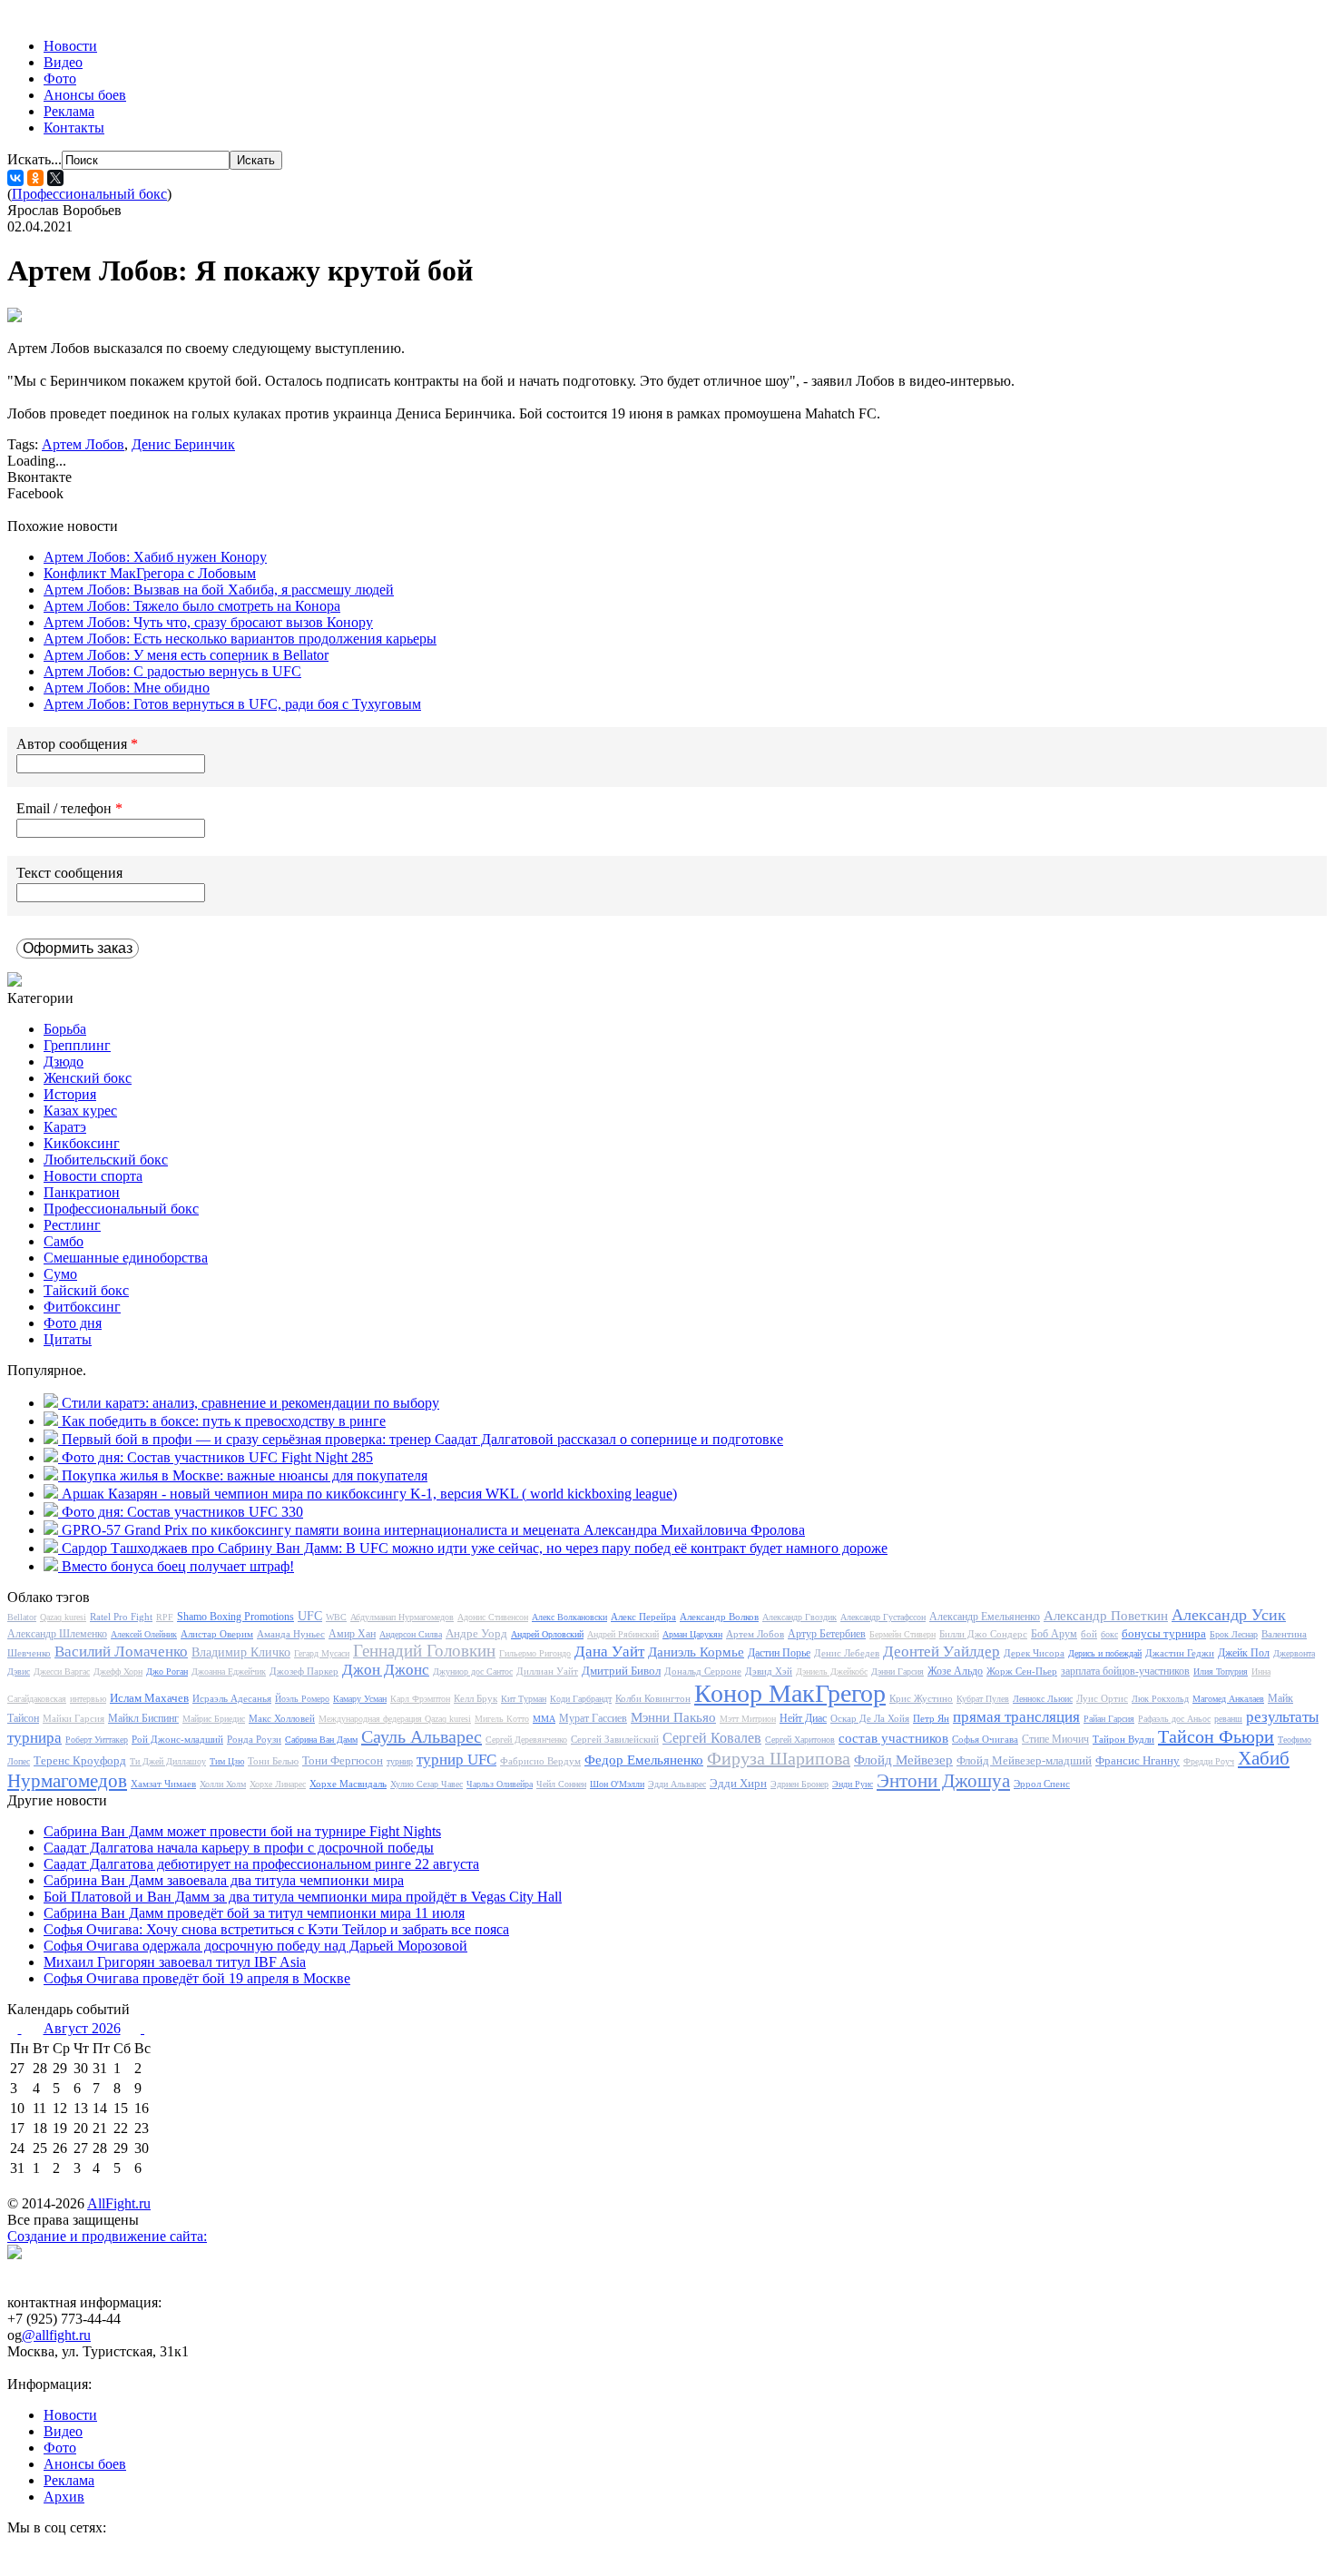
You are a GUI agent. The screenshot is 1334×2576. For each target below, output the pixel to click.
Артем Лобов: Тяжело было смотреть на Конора (192, 606)
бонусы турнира (1164, 1633)
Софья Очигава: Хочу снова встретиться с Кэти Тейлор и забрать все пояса (276, 1929)
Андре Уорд (476, 1633)
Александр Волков (719, 1617)
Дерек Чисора (1034, 1653)
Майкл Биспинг (143, 1718)
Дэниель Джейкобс (832, 1671)
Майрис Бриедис (214, 1719)
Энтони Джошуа (943, 1781)
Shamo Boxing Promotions (235, 1617)
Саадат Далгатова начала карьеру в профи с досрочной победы (239, 1848)
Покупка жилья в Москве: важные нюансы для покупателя (245, 1475)
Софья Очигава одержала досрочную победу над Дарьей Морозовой (255, 1946)
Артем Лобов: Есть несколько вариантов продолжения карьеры (240, 639)
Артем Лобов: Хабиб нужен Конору (155, 557)
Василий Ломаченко (121, 1652)
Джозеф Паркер (304, 1671)
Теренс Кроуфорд (80, 1760)
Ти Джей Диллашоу (168, 1761)
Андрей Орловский (547, 1634)
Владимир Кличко (241, 1652)
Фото (60, 79)
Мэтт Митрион (748, 1719)
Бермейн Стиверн (902, 1634)
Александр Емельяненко (985, 1617)
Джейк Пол (1244, 1653)
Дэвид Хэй (769, 1671)
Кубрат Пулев (983, 1699)
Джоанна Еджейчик (229, 1671)
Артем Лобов (83, 444)
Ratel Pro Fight (121, 1617)
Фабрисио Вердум (540, 1761)
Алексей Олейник (144, 1634)
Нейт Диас (803, 1718)
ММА (544, 1719)
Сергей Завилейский (615, 1739)
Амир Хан (352, 1634)
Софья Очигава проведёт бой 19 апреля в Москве (197, 1978)
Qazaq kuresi (63, 1617)
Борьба (65, 1029)
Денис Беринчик (183, 444)
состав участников (893, 1738)
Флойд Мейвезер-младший (1024, 1760)
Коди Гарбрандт (581, 1699)
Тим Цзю (227, 1761)
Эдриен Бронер (799, 1784)
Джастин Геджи (1180, 1653)
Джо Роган (167, 1671)
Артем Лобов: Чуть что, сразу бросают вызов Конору (208, 622)
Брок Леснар (1234, 1634)
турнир (400, 1761)
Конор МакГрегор (790, 1693)
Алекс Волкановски (569, 1617)
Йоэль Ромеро (302, 1699)
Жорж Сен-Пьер (1022, 1671)
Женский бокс (88, 1078)
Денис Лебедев (847, 1653)
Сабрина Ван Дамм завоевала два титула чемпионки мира (224, 1880)
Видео (63, 62)
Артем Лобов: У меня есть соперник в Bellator (186, 655)
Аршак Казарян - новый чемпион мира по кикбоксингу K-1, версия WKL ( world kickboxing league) (369, 1494)
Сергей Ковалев (712, 1738)
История (70, 1094)
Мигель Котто (502, 1719)
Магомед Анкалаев (1228, 1699)
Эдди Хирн (738, 1783)
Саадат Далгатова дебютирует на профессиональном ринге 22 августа (261, 1864)
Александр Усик (1229, 1615)
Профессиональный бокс (89, 194)
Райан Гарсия (1109, 1719)
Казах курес (80, 1111)
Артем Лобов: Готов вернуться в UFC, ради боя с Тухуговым (232, 704)
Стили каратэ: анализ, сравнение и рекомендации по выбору (250, 1403)
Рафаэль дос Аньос (1174, 1719)
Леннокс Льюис (1043, 1699)
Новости (70, 46)
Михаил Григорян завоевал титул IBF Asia (175, 1962)
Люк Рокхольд (1160, 1699)
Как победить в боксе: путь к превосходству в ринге (224, 1421)
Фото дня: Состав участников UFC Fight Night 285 (217, 1457)
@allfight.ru (56, 2335)
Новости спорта (93, 1176)
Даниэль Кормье (696, 1652)
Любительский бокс (106, 1160)
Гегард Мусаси (322, 1653)
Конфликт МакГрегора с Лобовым (150, 573)
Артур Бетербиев (827, 1634)
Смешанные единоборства (126, 1258)
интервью (88, 1699)
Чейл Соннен (561, 1784)
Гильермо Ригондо (535, 1653)
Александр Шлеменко (57, 1634)
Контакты (74, 128)
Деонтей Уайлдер (942, 1652)
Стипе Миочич (1055, 1739)
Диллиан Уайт (547, 1671)
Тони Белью (273, 1761)
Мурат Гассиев (593, 1718)
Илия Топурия (1221, 1671)
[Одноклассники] (35, 178)
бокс (1109, 1634)
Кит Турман (524, 1699)
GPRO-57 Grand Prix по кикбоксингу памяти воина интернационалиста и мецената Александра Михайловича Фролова (433, 1530)
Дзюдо (64, 1062)
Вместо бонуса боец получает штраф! (178, 1566)
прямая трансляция (1016, 1717)
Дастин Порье (779, 1653)
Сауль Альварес (422, 1736)
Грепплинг (77, 1045)
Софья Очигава (985, 1739)
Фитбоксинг (82, 1307)
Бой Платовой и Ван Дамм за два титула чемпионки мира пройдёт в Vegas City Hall (303, 1897)
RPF (165, 1617)
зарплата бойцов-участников (1125, 1671)
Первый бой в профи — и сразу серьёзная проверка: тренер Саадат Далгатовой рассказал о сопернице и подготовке (422, 1439)
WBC (336, 1617)
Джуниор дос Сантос (473, 1671)
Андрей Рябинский (623, 1634)
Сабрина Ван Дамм (321, 1740)
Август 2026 (82, 2028)
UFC (310, 1616)
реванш (1228, 1719)
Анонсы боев (85, 95)
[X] (55, 178)
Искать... (34, 159)
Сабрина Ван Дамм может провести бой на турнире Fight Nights (242, 1831)
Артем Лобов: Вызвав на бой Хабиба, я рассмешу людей (219, 590)
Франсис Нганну (1138, 1760)
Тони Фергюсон (343, 1760)
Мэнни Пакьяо (673, 1717)
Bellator (22, 1617)
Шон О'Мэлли (617, 1784)
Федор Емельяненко (644, 1760)
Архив (64, 2497)
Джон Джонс (386, 1670)
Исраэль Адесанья (232, 1698)
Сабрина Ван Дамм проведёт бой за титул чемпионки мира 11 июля (254, 1913)
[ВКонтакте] (15, 178)
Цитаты (68, 1339)
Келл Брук (476, 1698)
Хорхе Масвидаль (348, 1784)
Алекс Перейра (643, 1617)
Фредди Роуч (1209, 1761)
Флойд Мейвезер (903, 1760)
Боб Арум (1054, 1634)
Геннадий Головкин (424, 1651)
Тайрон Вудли (1123, 1739)
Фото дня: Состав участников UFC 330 (182, 1512)
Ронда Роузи (254, 1739)
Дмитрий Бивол (621, 1671)
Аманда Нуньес (291, 1634)
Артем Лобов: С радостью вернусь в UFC (172, 671)
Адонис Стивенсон (493, 1617)
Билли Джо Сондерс (983, 1634)
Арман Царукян (692, 1634)
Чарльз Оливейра (500, 1784)
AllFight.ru (119, 2203)
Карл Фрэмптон (420, 1699)
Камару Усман (360, 1699)
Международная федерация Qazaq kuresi (395, 1719)
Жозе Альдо (955, 1671)
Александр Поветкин (1106, 1616)
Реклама (69, 111)
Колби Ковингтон (653, 1698)
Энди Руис (853, 1784)
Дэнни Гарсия (898, 1671)
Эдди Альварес (677, 1784)
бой (1089, 1634)
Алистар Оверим (217, 1634)
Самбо (64, 1241)
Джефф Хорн (118, 1671)
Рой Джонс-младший (177, 1739)
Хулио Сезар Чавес (427, 1784)
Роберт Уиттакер (97, 1740)
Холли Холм (223, 1784)
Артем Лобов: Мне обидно (127, 688)
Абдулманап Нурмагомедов (402, 1617)
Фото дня (73, 1323)
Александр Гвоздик (799, 1617)
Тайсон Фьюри (1216, 1736)
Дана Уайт (609, 1652)
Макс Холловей (282, 1718)
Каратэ (65, 1127)
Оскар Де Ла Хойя (870, 1718)
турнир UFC (456, 1760)
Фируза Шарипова (779, 1758)
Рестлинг (72, 1225)
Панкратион (82, 1192)
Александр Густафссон (883, 1617)
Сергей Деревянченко (526, 1740)
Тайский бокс (86, 1290)
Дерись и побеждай (1105, 1653)
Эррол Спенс (1042, 1784)
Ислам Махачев (149, 1698)
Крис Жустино (921, 1698)
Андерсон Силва (411, 1634)
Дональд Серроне (703, 1671)
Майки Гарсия (74, 1718)
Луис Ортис (1102, 1698)
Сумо (60, 1274)
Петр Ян (931, 1718)
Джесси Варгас (62, 1671)
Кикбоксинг (82, 1143)
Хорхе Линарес (278, 1784)
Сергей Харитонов (800, 1740)
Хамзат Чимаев (163, 1784)
